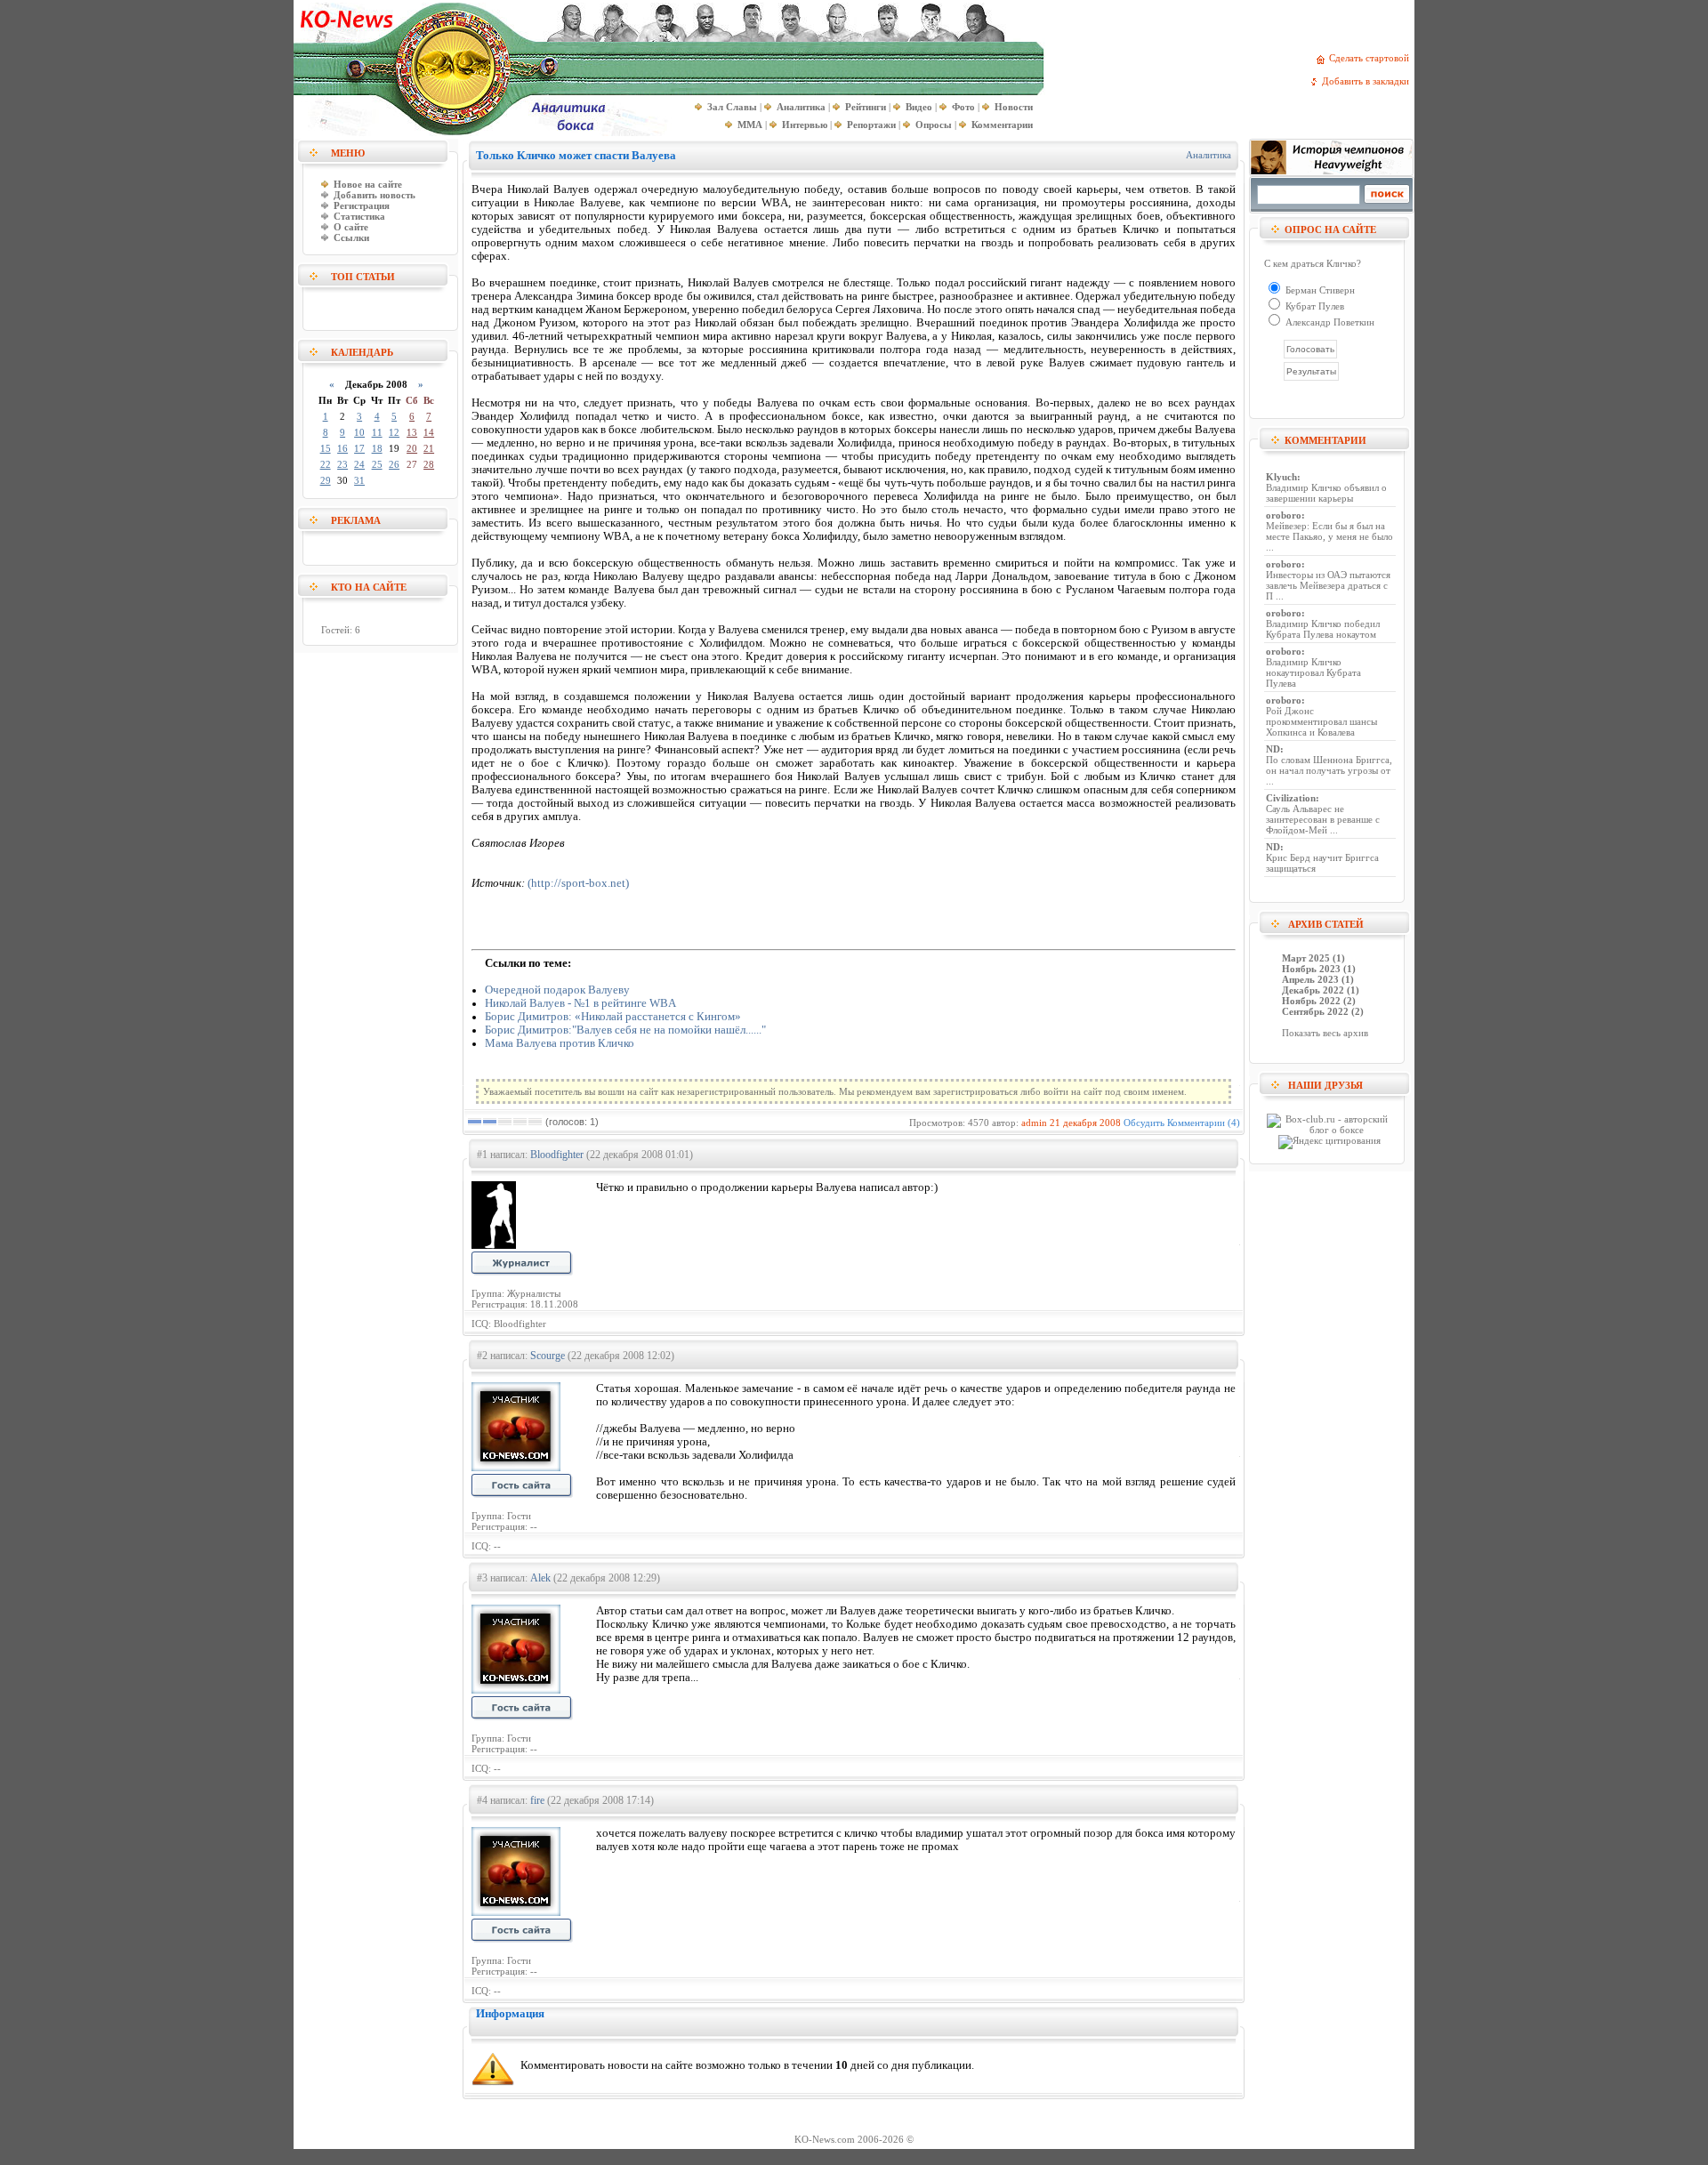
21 (429, 448)
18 (377, 448)
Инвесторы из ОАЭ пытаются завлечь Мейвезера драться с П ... (1328, 585)
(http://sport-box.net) (578, 883)
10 (359, 432)
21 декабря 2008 (1085, 1123)
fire (537, 1800)
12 (394, 432)
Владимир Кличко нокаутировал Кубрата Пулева (1313, 672)
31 (359, 480)
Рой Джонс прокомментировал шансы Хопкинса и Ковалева (1321, 721)
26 (394, 464)
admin (1034, 1123)
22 (326, 464)
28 (429, 464)
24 (359, 464)
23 (342, 464)
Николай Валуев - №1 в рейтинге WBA (580, 1003)
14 (429, 432)
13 (412, 432)
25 (377, 464)
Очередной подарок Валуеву (557, 990)
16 (342, 448)
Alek (540, 1578)
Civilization (1291, 798)
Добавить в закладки (1368, 81)
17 (359, 448)
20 (412, 448)
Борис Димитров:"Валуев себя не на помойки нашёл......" (625, 1030)
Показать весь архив (1325, 1033)
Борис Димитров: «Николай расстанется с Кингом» (613, 1017)
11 (377, 432)
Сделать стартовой (1372, 58)
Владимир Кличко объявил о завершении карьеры (1326, 493)
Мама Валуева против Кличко (560, 1043)
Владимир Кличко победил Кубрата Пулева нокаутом (1323, 629)
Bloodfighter (557, 1155)
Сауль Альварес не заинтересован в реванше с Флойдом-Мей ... (1323, 819)
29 (326, 480)
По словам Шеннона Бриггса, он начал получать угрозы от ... (1329, 770)
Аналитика (1208, 155)
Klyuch (1281, 477)
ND (1273, 749)
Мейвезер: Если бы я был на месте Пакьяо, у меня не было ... (1329, 536)
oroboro (1284, 515)
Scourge (548, 1356)
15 (326, 448)
